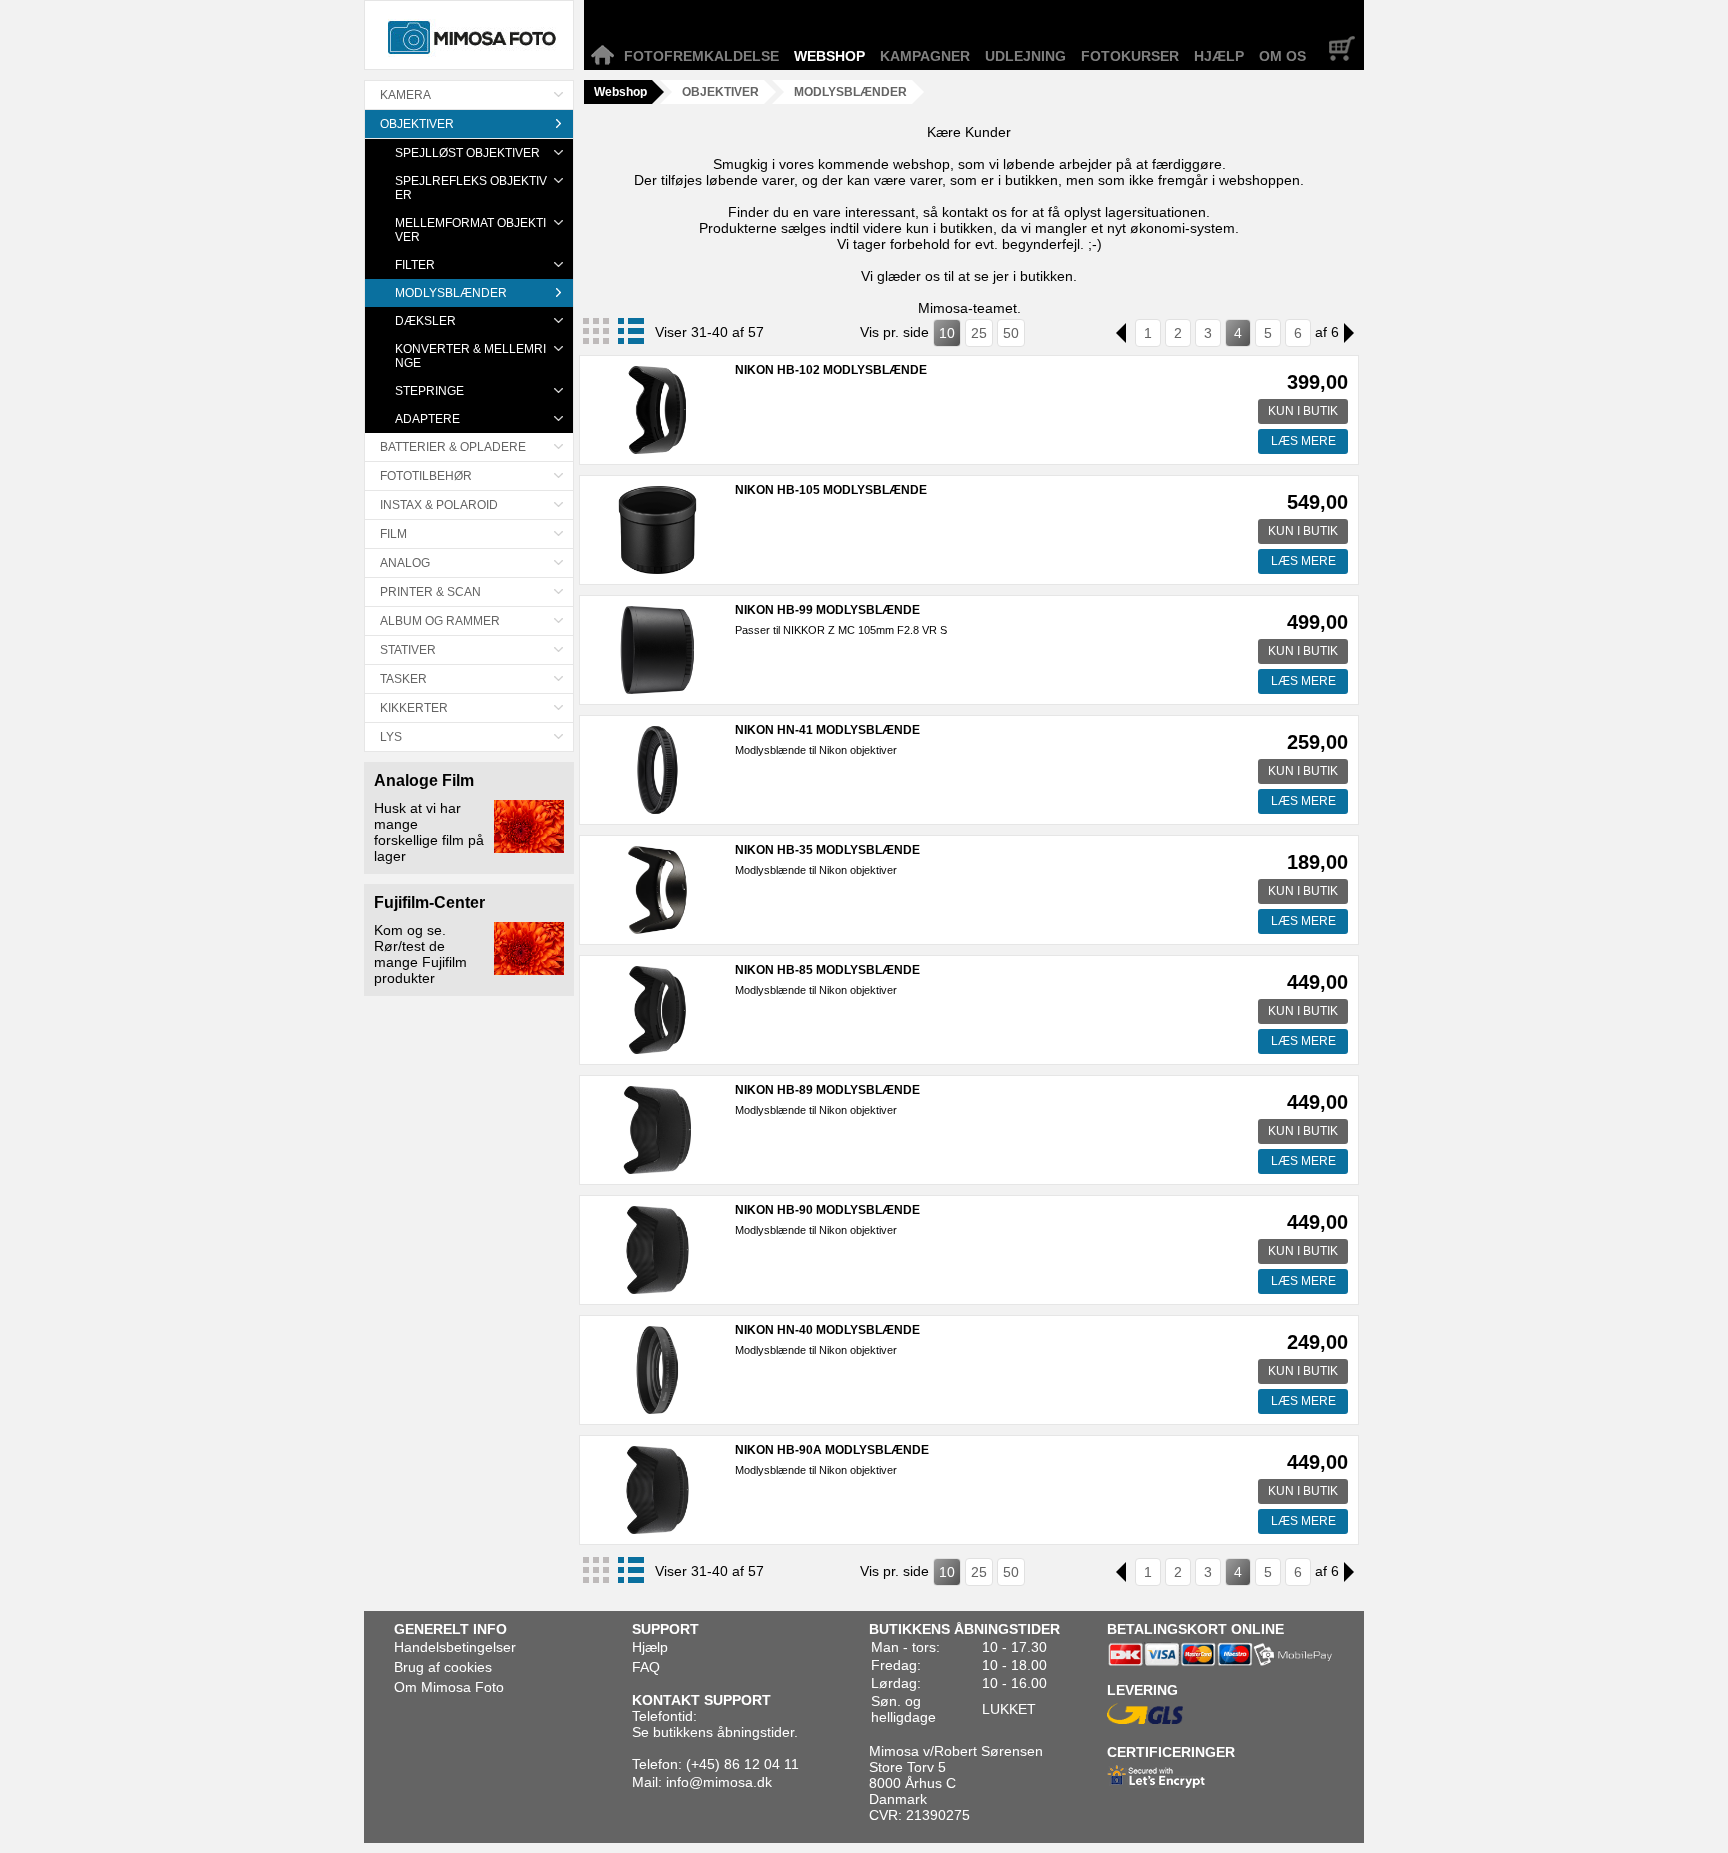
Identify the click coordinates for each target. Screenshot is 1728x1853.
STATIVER (408, 650)
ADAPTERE (427, 419)
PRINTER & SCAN (430, 592)
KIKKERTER (414, 708)
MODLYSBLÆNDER (451, 293)
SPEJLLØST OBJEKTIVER (467, 153)
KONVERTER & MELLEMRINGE (470, 356)
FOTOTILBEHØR (426, 476)
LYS (391, 737)
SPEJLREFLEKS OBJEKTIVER (471, 188)
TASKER (403, 679)
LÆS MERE (1303, 441)
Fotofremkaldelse (701, 56)
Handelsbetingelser (455, 1647)
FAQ (646, 1667)
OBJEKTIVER (417, 124)
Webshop (829, 56)
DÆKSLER (425, 321)
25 (979, 333)
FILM (393, 534)
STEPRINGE (429, 391)
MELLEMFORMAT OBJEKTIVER (470, 230)
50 (1011, 333)
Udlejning (1025, 56)
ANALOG (405, 563)
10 (947, 333)
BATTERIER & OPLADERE (453, 447)
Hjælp (1219, 56)
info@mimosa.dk (719, 1782)
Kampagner (925, 56)
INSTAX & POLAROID (439, 505)
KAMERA (405, 95)
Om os (1282, 56)
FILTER (415, 265)
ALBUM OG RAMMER (440, 621)
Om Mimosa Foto (449, 1687)
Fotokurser (1130, 56)
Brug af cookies (443, 1667)
